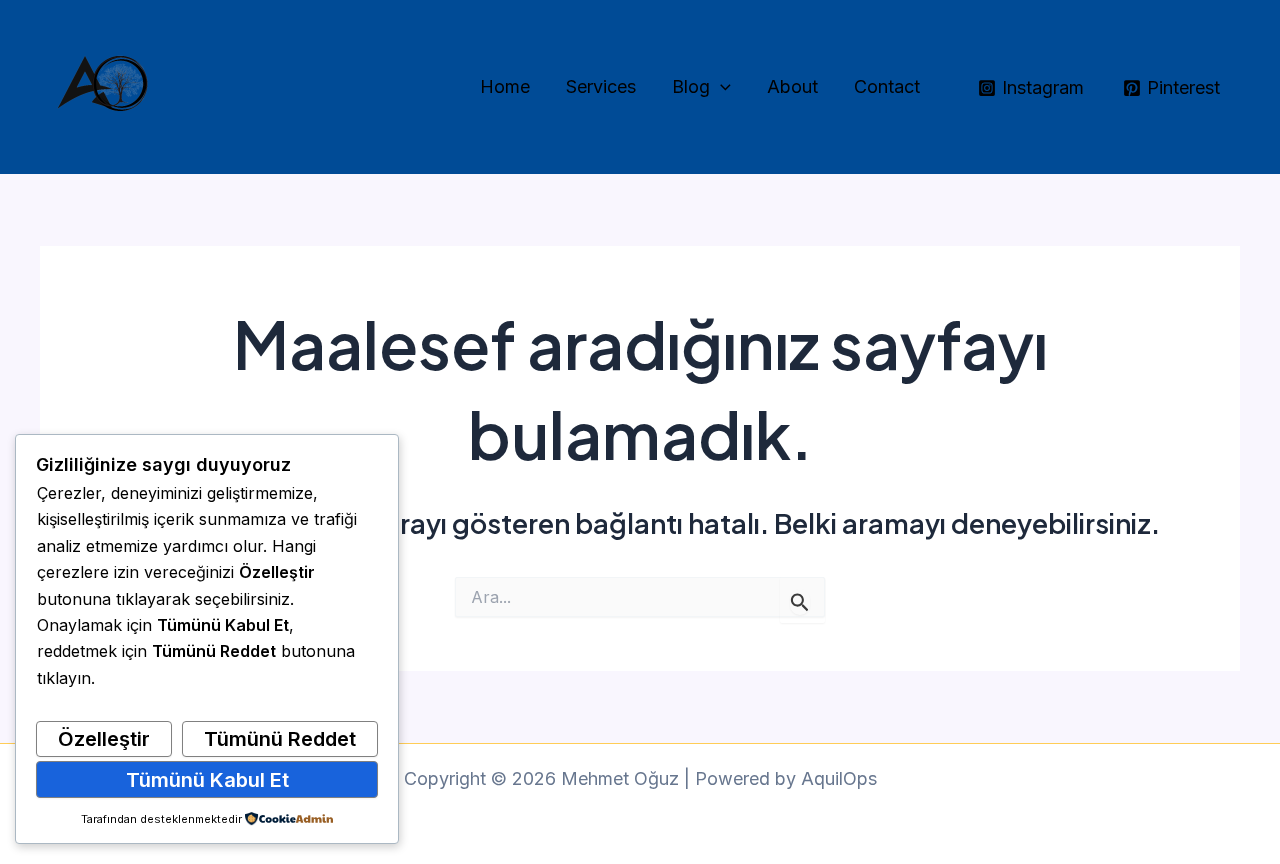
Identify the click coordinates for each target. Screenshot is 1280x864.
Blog (691, 86)
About (792, 86)
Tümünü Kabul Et (207, 780)
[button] (720, 87)
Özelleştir (104, 739)
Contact (887, 86)
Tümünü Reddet (280, 739)
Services (601, 86)
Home (505, 86)
